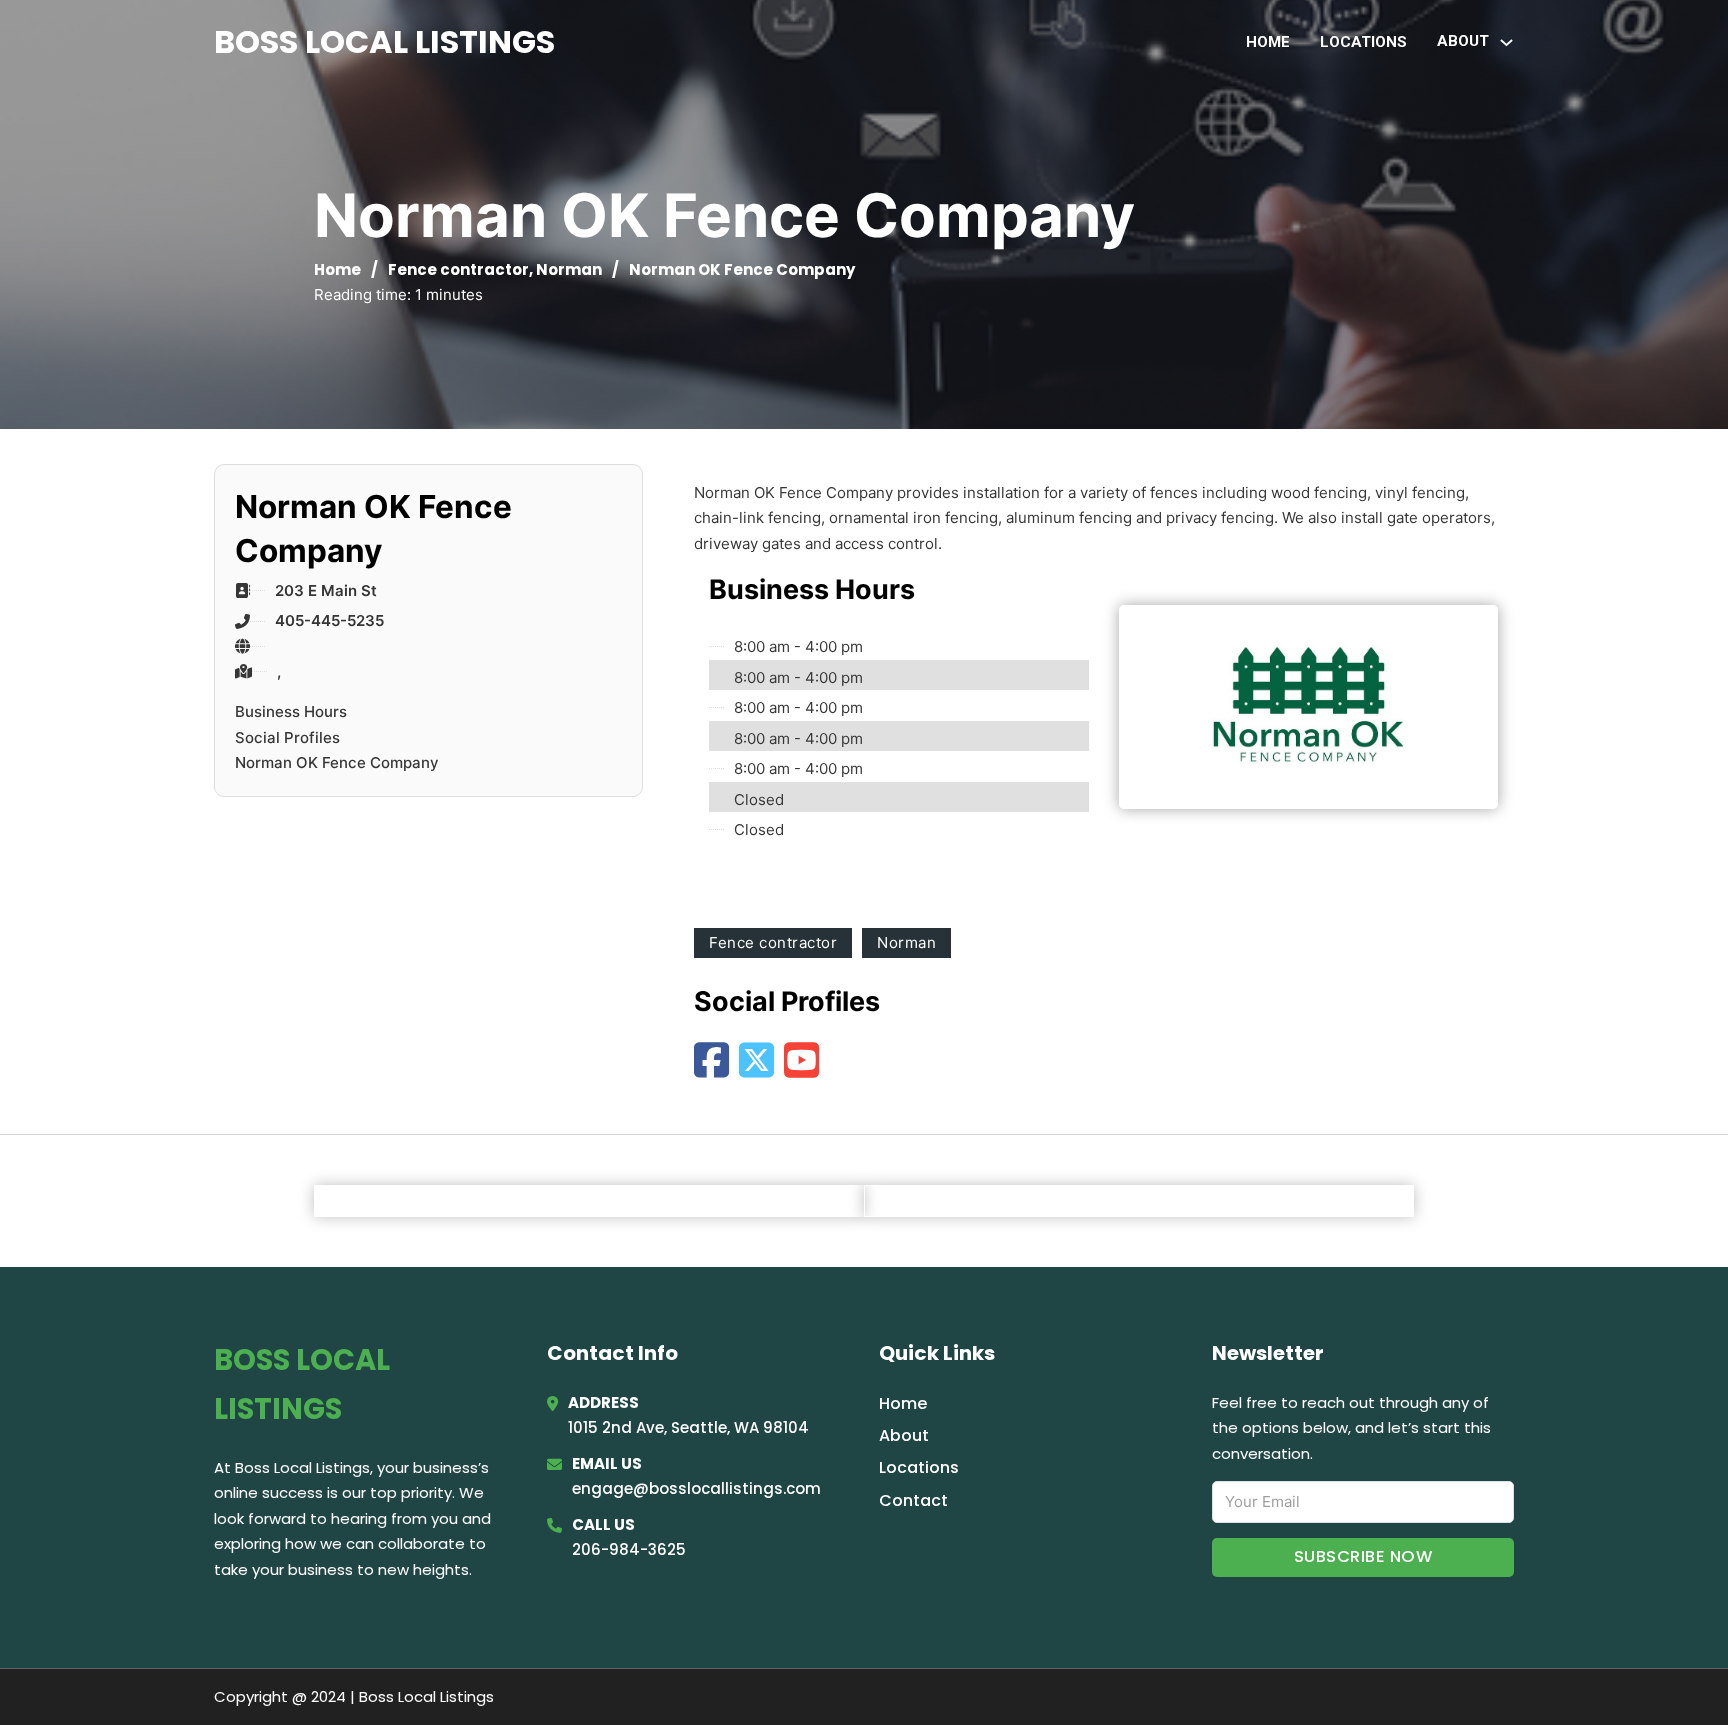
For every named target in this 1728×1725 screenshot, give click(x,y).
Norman (569, 269)
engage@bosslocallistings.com (696, 1488)
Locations (1363, 42)
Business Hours (291, 711)
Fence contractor (458, 269)
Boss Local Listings (384, 41)
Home (1268, 42)
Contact (913, 1500)
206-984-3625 (629, 1549)
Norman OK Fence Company (337, 762)
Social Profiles (287, 737)
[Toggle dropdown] (1506, 42)
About (904, 1435)
